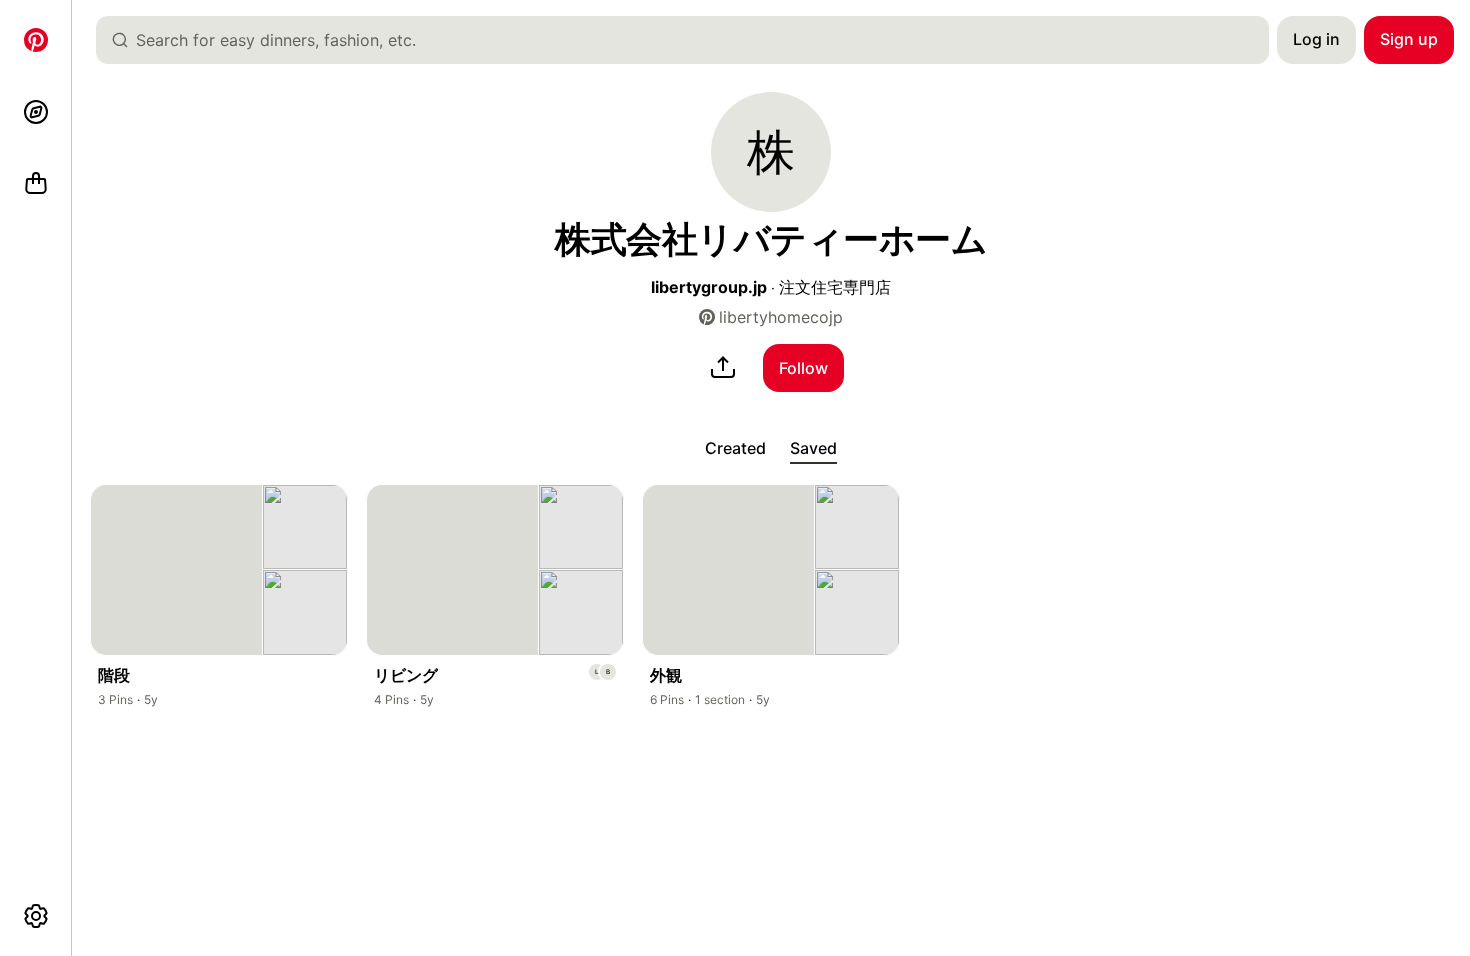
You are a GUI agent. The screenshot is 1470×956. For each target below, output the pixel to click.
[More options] (36, 916)
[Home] (36, 40)
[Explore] (36, 112)
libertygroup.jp (709, 287)
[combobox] (690, 40)
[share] (723, 368)
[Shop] (36, 184)
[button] (771, 152)
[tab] (735, 448)
